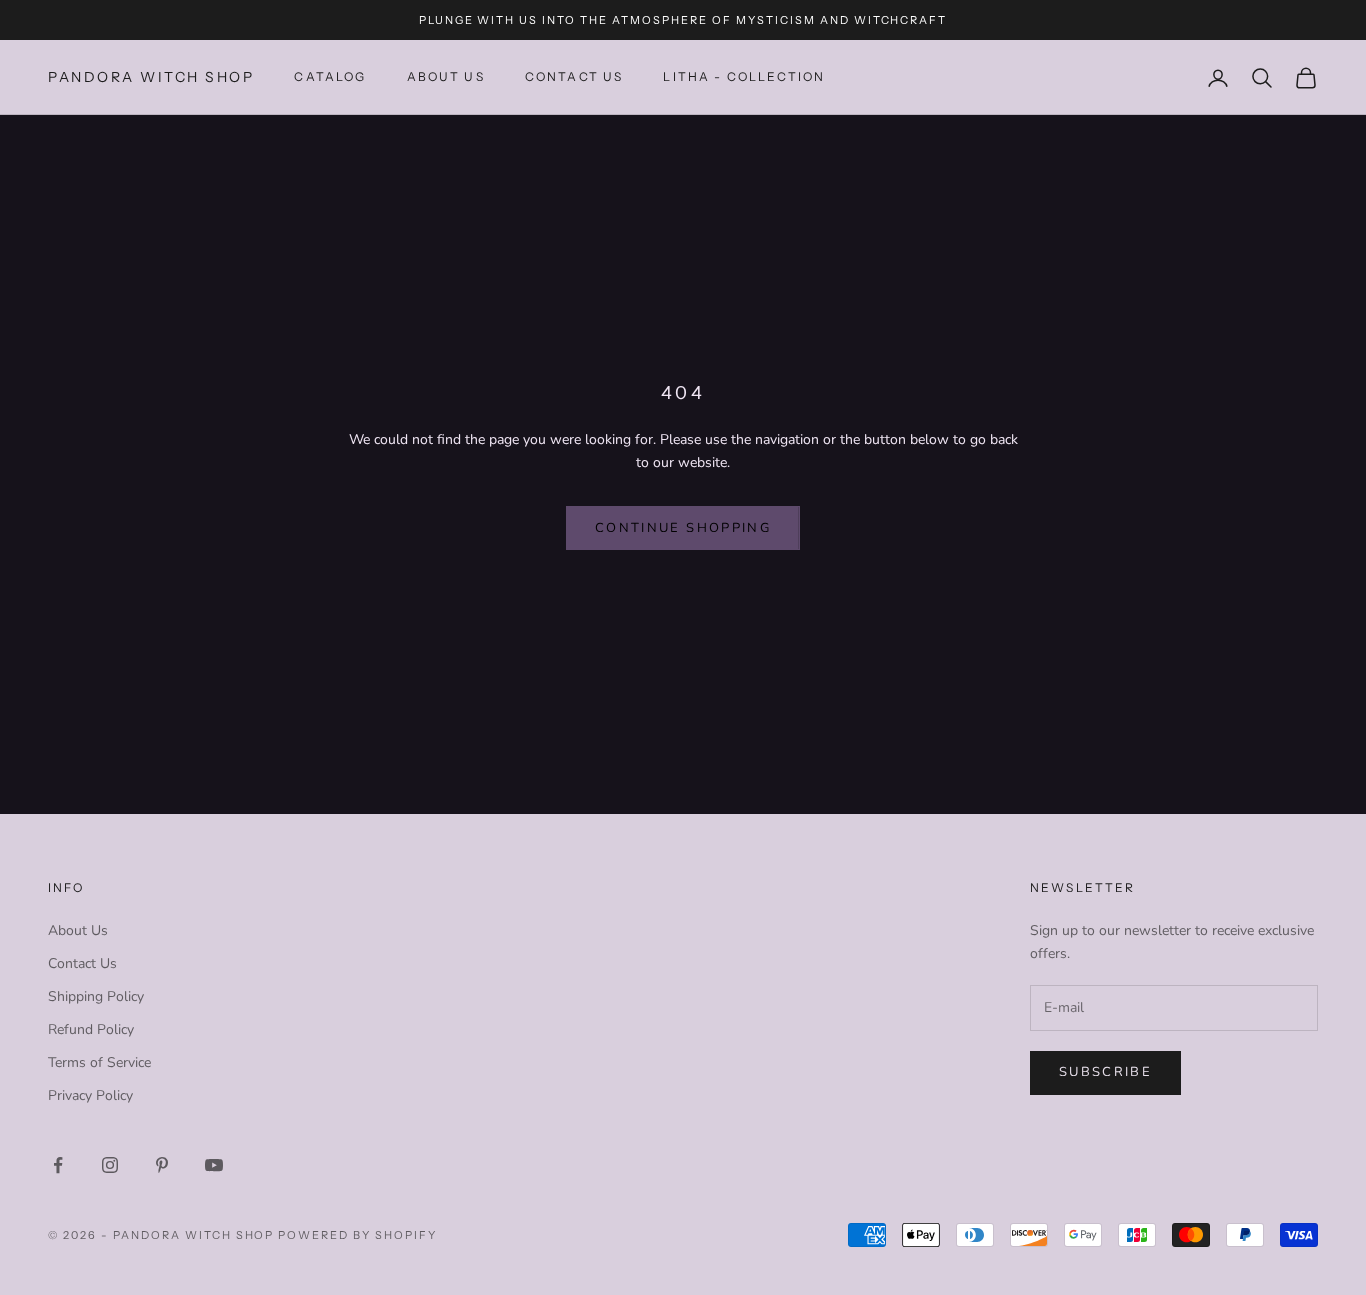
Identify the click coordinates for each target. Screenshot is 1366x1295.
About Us (446, 77)
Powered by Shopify (357, 1235)
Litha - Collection (744, 77)
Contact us (574, 77)
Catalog (330, 77)
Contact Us (82, 963)
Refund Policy (91, 1029)
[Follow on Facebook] (58, 1165)
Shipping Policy (96, 996)
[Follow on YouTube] (214, 1165)
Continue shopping (683, 528)
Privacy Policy (90, 1095)
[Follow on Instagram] (110, 1165)
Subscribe (1105, 1072)
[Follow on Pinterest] (162, 1165)
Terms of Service (99, 1062)
